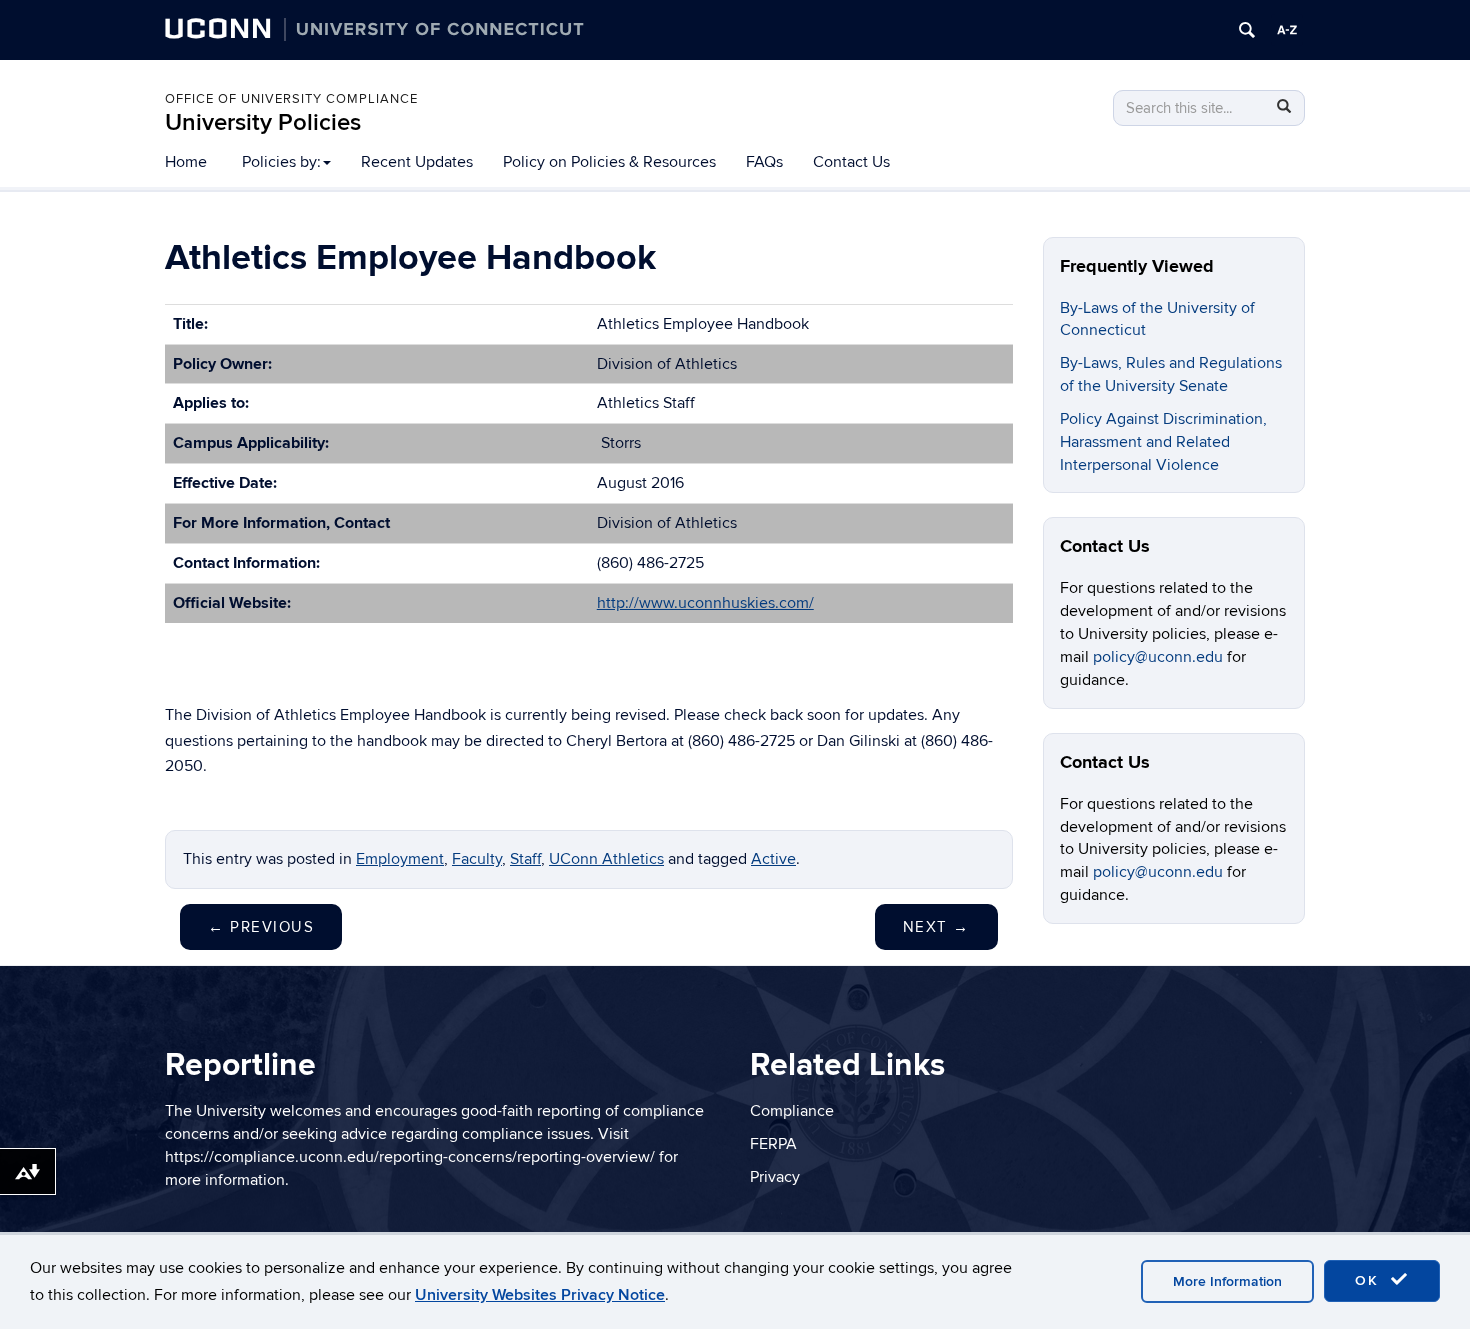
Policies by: (281, 162)
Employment (400, 859)
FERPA (773, 1144)
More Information (1227, 1281)
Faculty (477, 859)
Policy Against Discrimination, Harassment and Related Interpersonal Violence (1163, 442)
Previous (261, 927)
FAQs (764, 162)
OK (1370, 1280)
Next (936, 927)
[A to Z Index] (1287, 30)
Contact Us (851, 162)
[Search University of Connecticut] (1247, 30)
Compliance (792, 1111)
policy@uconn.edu (1160, 657)
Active (773, 859)
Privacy (775, 1177)
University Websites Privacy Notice (540, 1295)
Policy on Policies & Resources (609, 162)
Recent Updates (417, 162)
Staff (525, 859)
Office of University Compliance (291, 99)
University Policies (263, 122)
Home (186, 162)
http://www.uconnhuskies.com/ (705, 603)
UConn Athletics (606, 859)
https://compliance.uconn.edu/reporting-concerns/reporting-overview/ (410, 1157)
